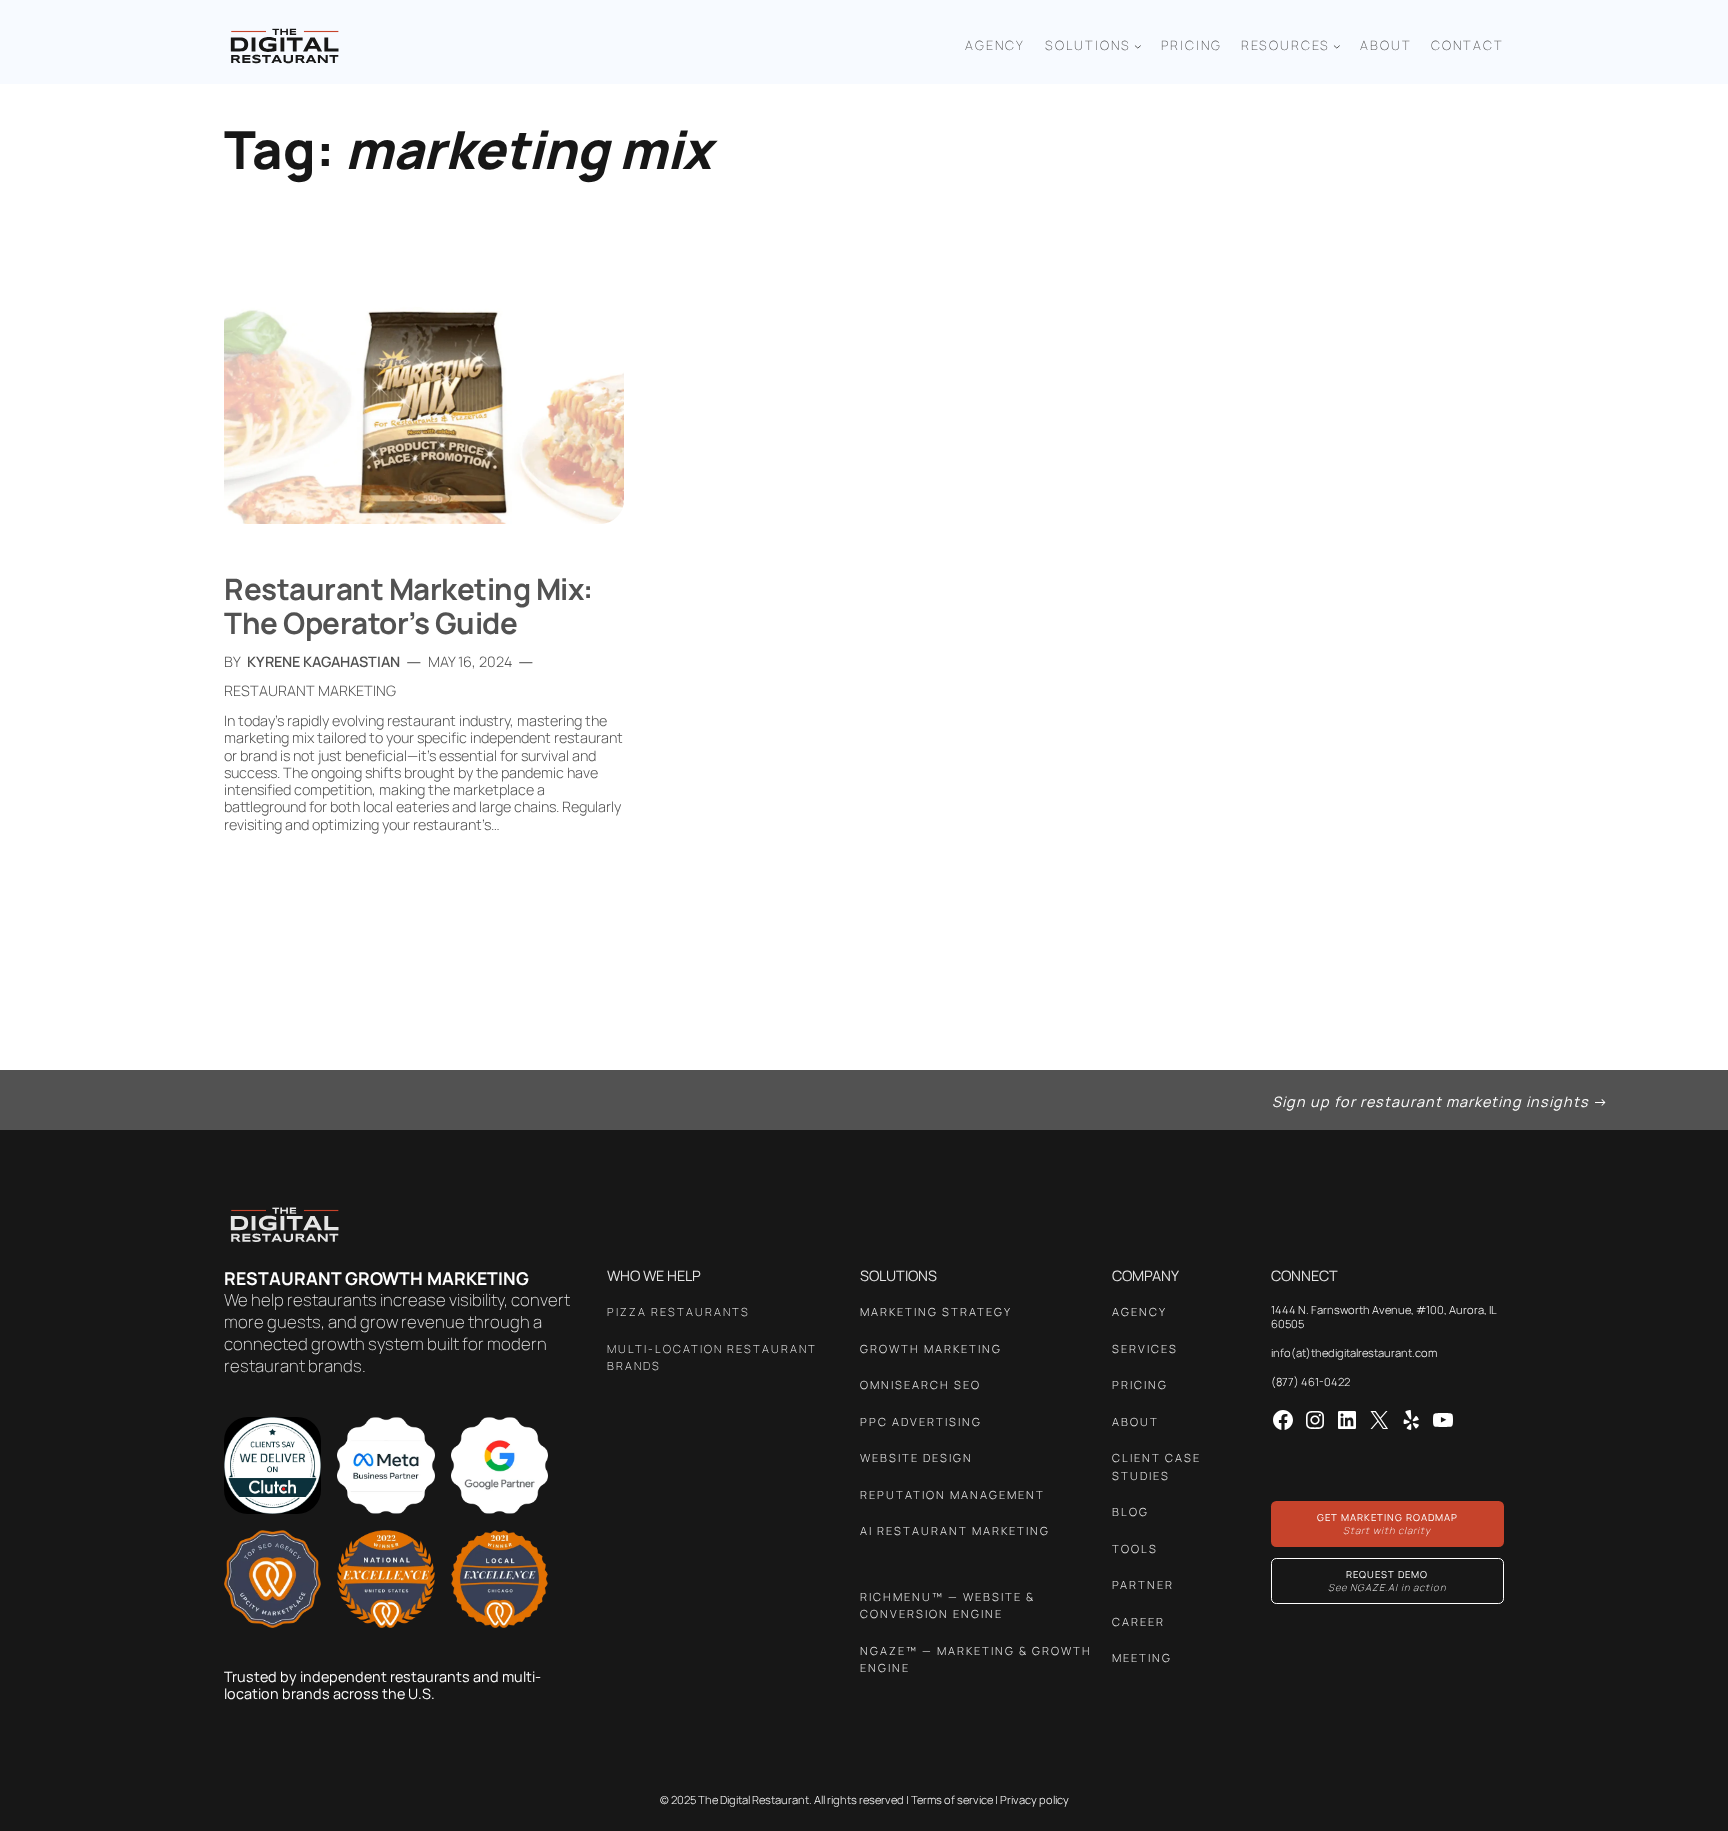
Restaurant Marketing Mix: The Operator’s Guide (408, 606)
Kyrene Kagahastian (323, 661)
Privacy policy (1034, 1799)
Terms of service (952, 1799)
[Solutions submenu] (1138, 46)
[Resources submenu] (1337, 46)
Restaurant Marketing (310, 690)
